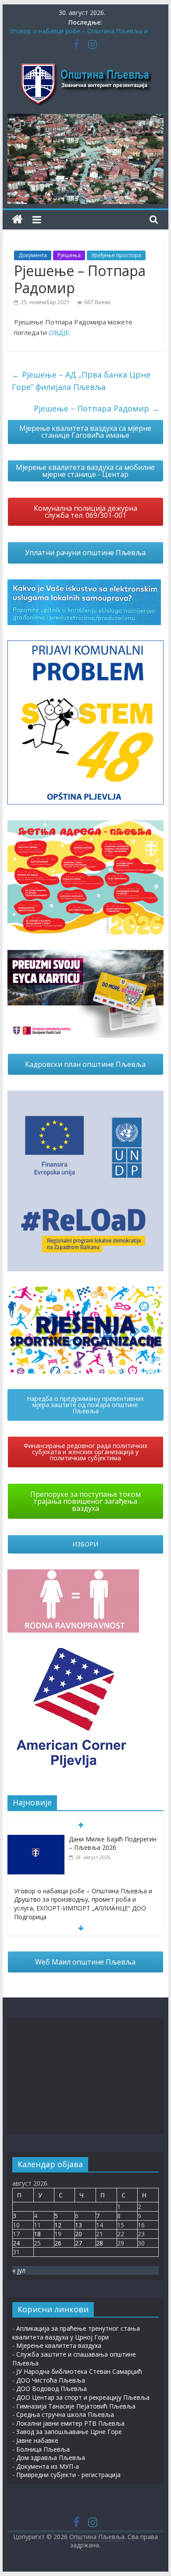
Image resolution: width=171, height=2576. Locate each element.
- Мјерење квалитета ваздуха (57, 2345)
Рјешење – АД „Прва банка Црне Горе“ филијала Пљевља (81, 381)
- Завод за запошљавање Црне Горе (67, 2432)
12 (58, 2225)
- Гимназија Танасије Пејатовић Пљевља (74, 2406)
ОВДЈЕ (59, 332)
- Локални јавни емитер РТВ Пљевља (68, 2423)
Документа (33, 255)
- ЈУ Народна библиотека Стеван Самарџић (77, 2371)
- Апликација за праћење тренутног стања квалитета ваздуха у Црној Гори (76, 2333)
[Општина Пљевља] (17, 220)
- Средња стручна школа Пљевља (63, 2414)
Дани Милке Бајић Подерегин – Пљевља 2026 (113, 1843)
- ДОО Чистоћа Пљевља (49, 2380)
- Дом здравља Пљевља (49, 2458)
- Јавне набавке (35, 2440)
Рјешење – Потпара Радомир (96, 408)
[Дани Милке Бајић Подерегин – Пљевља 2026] (36, 1839)
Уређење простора (116, 255)
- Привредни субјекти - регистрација (66, 2475)
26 (58, 2243)
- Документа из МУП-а (46, 2466)
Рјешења (69, 255)
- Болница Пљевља (41, 2449)
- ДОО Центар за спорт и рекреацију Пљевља (81, 2397)
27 (78, 2243)
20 (78, 2234)
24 (16, 2243)
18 (37, 2234)
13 (78, 2225)
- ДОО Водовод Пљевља (50, 2389)
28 (100, 2243)
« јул (19, 2270)
